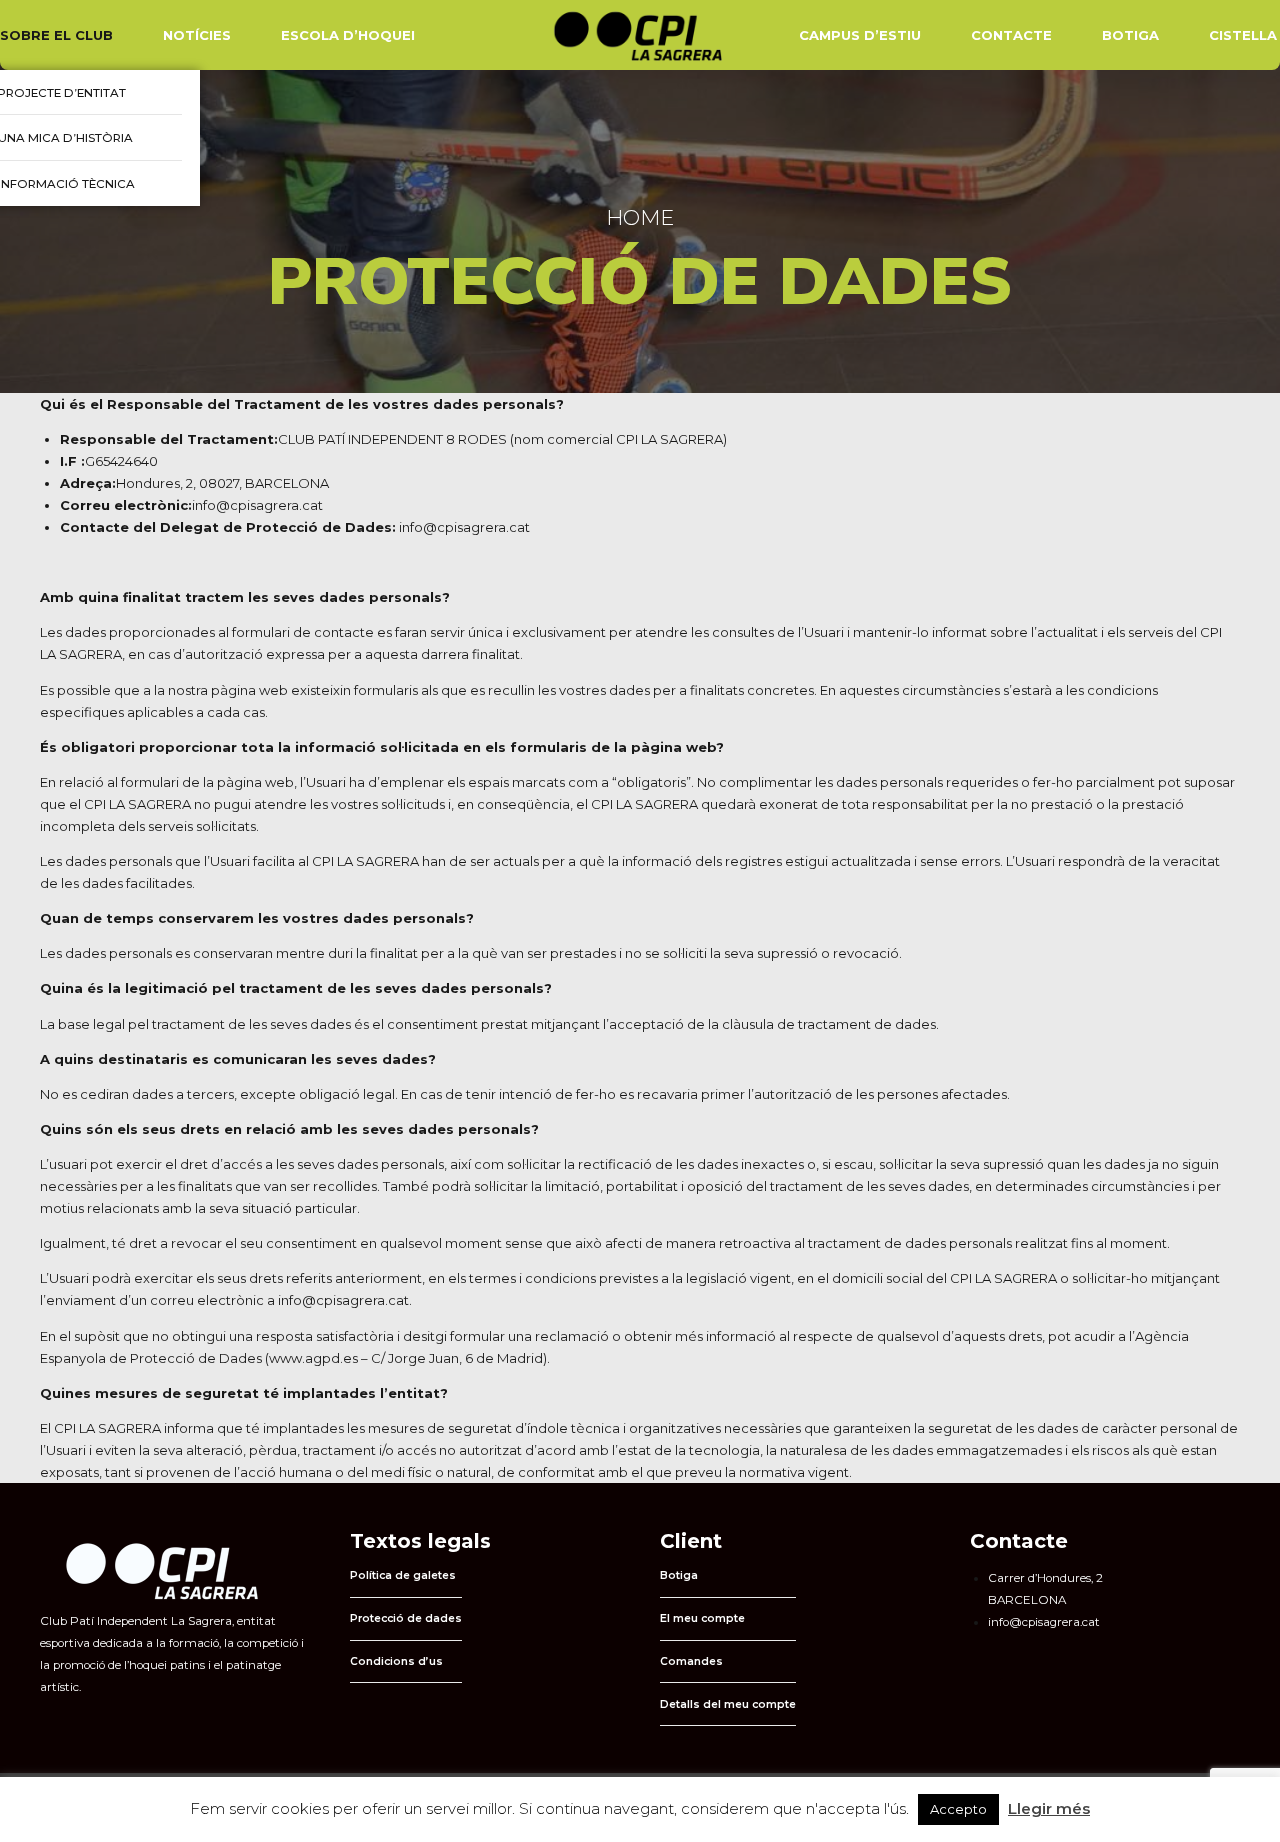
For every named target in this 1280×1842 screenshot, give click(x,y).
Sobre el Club (56, 35)
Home (640, 217)
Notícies (197, 35)
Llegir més (1049, 1808)
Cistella (1243, 35)
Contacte (1011, 35)
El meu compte (702, 1618)
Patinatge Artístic (77, 105)
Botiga (1130, 35)
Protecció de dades (406, 1618)
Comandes (691, 1661)
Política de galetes (403, 1575)
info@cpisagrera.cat (464, 527)
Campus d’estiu (860, 35)
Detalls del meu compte (728, 1704)
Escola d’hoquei (348, 35)
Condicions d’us (396, 1661)
